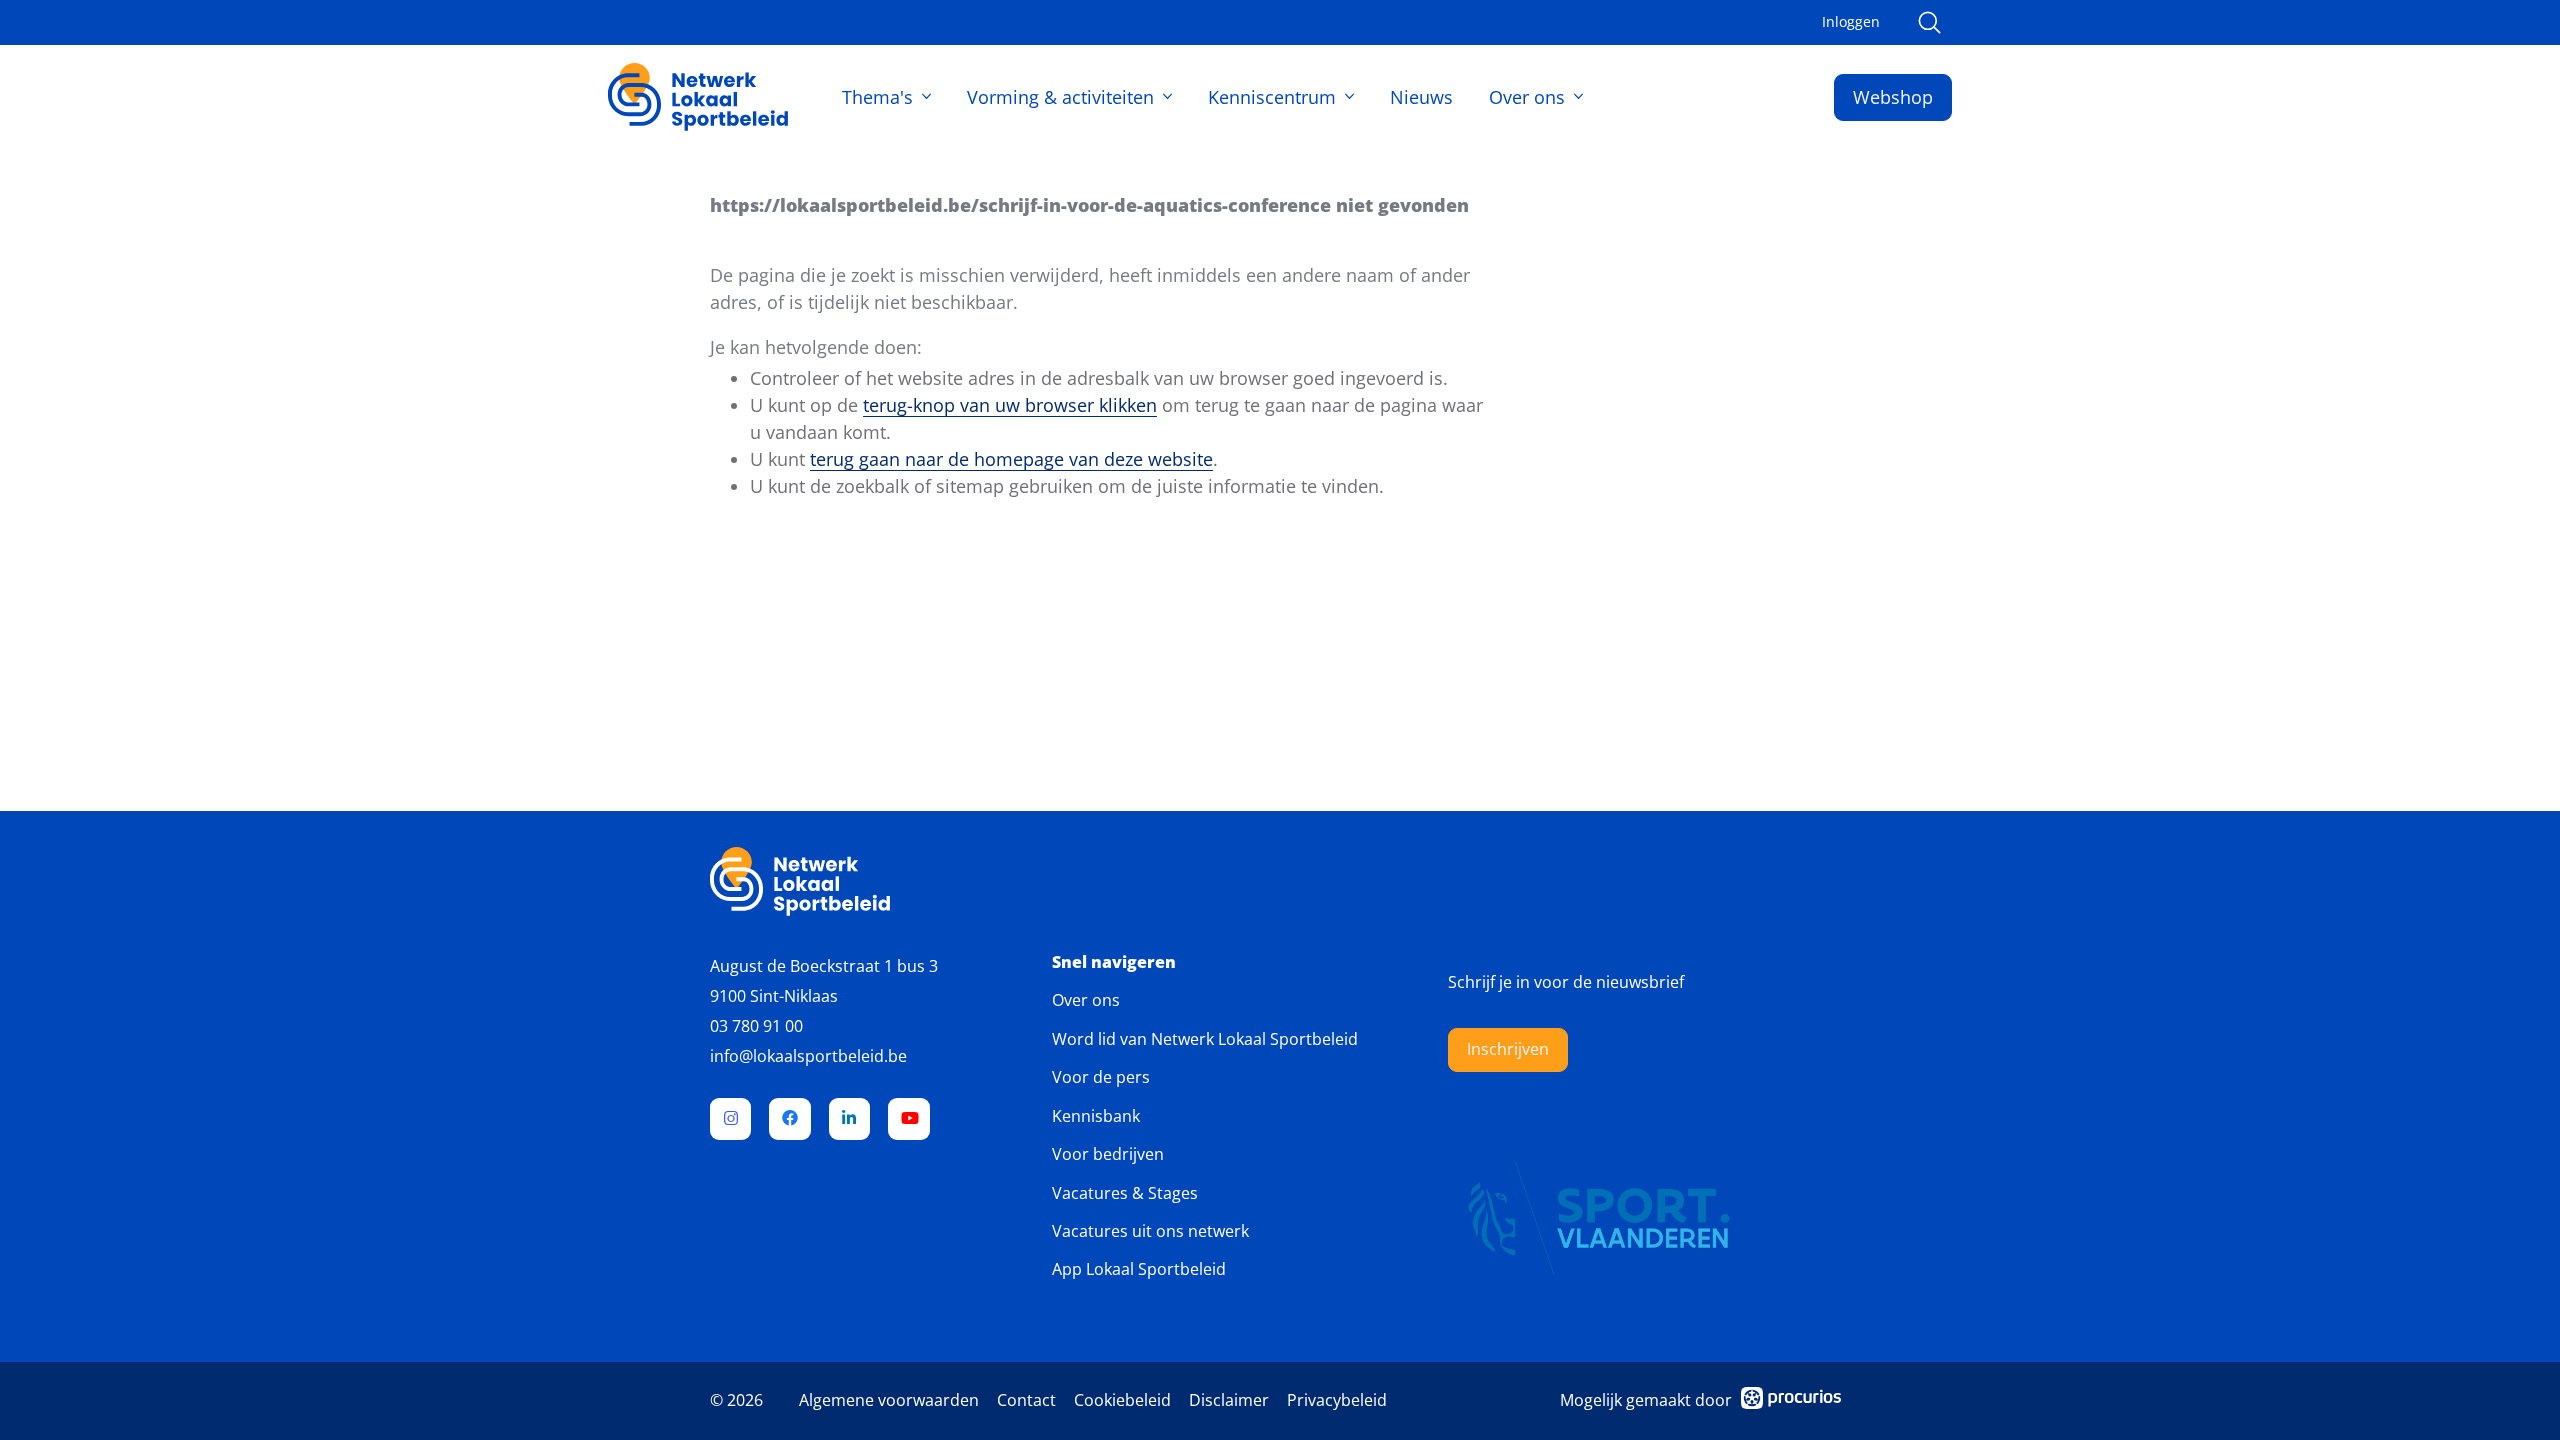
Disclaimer (1229, 1400)
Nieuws (1421, 97)
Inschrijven (1508, 1049)
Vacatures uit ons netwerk (1150, 1231)
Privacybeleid (1337, 1400)
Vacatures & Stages (1125, 1193)
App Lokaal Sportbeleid (1139, 1269)
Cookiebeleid (1122, 1400)
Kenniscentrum (1272, 97)
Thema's (877, 97)
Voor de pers (1101, 1077)
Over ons (1527, 97)
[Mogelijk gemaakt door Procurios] (1791, 1401)
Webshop (1893, 97)
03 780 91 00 (756, 1026)
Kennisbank (1096, 1116)
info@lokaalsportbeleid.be (808, 1056)
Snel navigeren (1114, 962)
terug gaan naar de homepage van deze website (1011, 459)
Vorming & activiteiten (1060, 97)
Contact (1026, 1400)
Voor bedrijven (1108, 1154)
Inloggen (1851, 22)
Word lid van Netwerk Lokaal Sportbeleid (1205, 1039)
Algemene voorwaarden (889, 1400)
